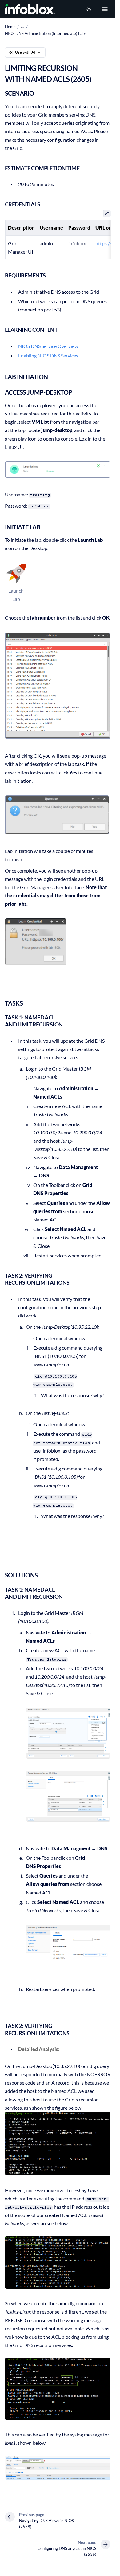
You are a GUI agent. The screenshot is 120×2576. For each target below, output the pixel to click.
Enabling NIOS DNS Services (48, 355)
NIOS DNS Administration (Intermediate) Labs (46, 33)
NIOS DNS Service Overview (48, 346)
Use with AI (25, 52)
